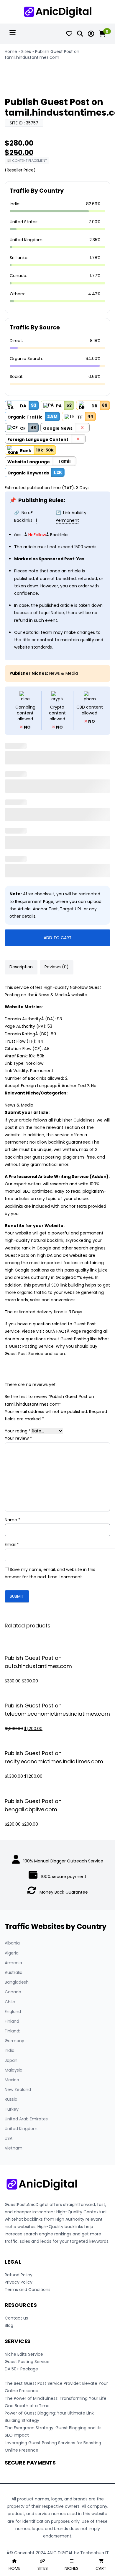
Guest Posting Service (27, 2362)
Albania (12, 1943)
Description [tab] (21, 967)
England (13, 2012)
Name (13, 1520)
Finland (12, 2021)
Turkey (12, 2109)
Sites (26, 51)
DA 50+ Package (21, 2369)
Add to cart (58, 938)
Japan (11, 2060)
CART (101, 2568)
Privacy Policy (19, 2282)
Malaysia (14, 2070)
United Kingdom (21, 2129)
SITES (43, 2568)
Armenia (13, 1963)
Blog (9, 2325)
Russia (11, 2099)
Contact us (16, 2318)
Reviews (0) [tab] (57, 967)
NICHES (72, 2568)
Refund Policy (19, 2275)
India (10, 2050)
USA (9, 2138)
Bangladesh (17, 1982)
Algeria (12, 1953)
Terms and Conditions (28, 2290)
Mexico (12, 2080)
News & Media (64, 673)
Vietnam (14, 2148)
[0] (102, 34)
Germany (14, 2041)
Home (11, 51)
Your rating (18, 1431)
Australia (14, 1972)
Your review (18, 1438)
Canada (13, 1992)
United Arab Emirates (26, 2119)
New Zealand (18, 2090)
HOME (14, 2568)
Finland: (12, 2031)
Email (12, 1544)
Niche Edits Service (24, 2354)
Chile (10, 2002)
